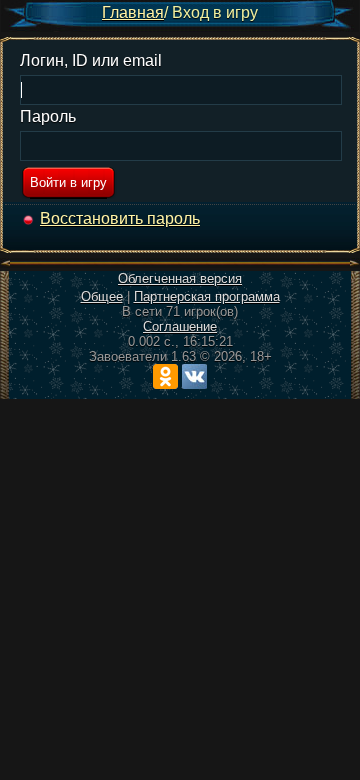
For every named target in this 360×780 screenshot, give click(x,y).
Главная (133, 12)
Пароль (48, 116)
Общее (102, 296)
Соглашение (180, 326)
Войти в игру (68, 182)
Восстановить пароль (120, 218)
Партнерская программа (207, 296)
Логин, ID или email (91, 60)
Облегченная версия (180, 278)
